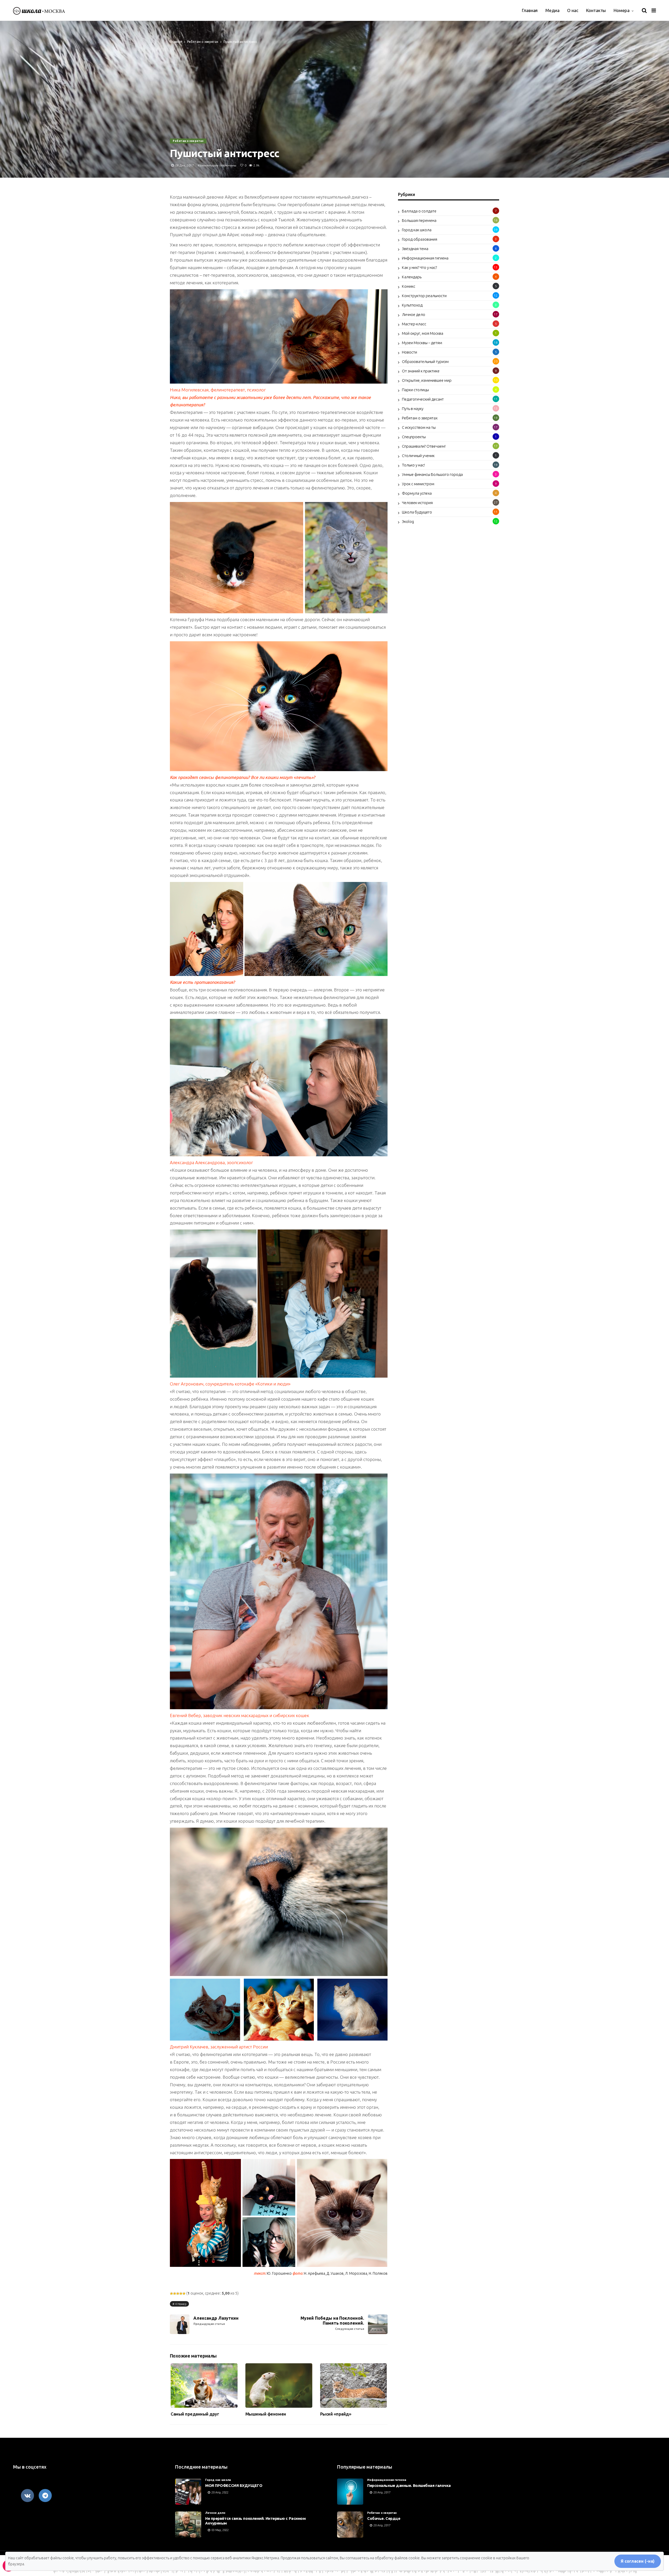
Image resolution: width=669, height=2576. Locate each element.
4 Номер (181, 2304)
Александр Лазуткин (216, 2321)
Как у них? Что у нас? (419, 267)
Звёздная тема (415, 249)
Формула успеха (417, 493)
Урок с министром (418, 484)
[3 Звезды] (178, 2294)
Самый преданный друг (195, 2414)
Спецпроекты (414, 437)
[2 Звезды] (175, 2294)
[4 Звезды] (181, 2294)
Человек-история (417, 503)
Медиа (552, 10)
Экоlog (408, 521)
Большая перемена (419, 220)
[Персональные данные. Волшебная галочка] (350, 2492)
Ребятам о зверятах (203, 42)
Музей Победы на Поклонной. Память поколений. (332, 2323)
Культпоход (412, 305)
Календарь (412, 277)
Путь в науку (413, 409)
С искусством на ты (419, 427)
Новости (410, 352)
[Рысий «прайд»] (354, 2386)
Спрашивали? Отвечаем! (424, 446)
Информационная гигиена (425, 258)
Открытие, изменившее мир (427, 380)
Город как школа (417, 230)
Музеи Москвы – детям (422, 343)
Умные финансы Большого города (432, 474)
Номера (622, 10)
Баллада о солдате (419, 211)
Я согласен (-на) (638, 2561)
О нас (573, 10)
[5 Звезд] (184, 2294)
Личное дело (414, 314)
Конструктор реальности (424, 296)
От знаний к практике (421, 371)
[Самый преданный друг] (204, 2386)
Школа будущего (417, 512)
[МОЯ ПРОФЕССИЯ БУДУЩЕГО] (188, 2492)
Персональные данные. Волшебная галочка (409, 2485)
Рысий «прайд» (336, 2414)
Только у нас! (413, 465)
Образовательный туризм (425, 362)
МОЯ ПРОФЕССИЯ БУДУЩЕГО (234, 2485)
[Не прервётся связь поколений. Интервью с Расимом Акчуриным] (188, 2525)
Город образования (420, 239)
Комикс (409, 286)
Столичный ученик (418, 456)
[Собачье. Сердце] (350, 2525)
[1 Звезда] (171, 2294)
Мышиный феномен (266, 2414)
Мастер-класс (414, 324)
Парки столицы (415, 390)
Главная (530, 10)
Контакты (596, 10)
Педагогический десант (423, 399)
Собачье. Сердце (384, 2518)
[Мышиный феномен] (279, 2386)
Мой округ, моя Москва (423, 333)
